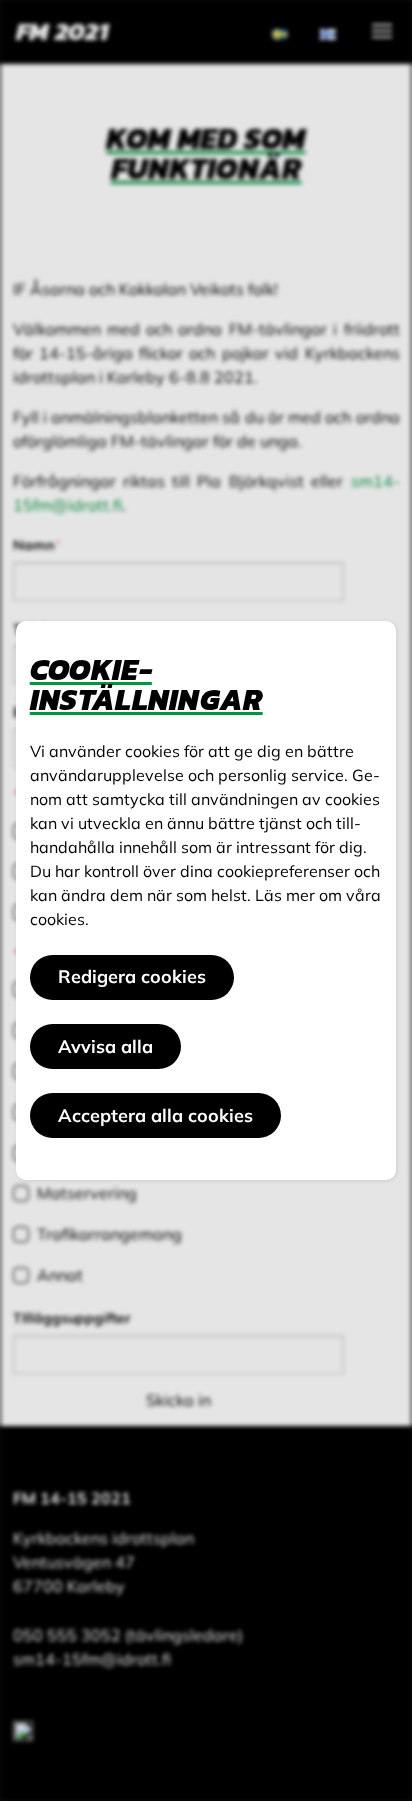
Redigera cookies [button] (132, 976)
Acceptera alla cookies (155, 1115)
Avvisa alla (105, 1046)
